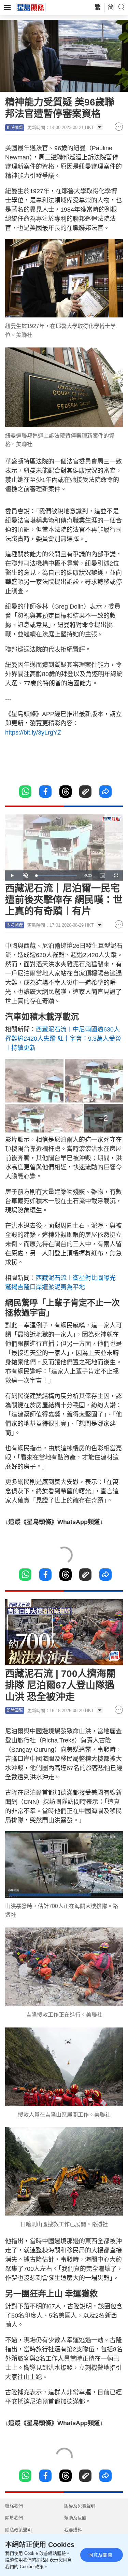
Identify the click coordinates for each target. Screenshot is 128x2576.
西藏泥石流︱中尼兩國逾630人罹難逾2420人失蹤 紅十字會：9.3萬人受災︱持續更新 (63, 1039)
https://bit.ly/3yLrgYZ (33, 732)
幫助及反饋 (75, 2518)
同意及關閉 (100, 2555)
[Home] (31, 7)
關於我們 (14, 2518)
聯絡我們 (14, 2506)
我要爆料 (73, 2530)
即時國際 (15, 128)
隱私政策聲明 (18, 2530)
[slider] (56, 876)
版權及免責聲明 (80, 2506)
